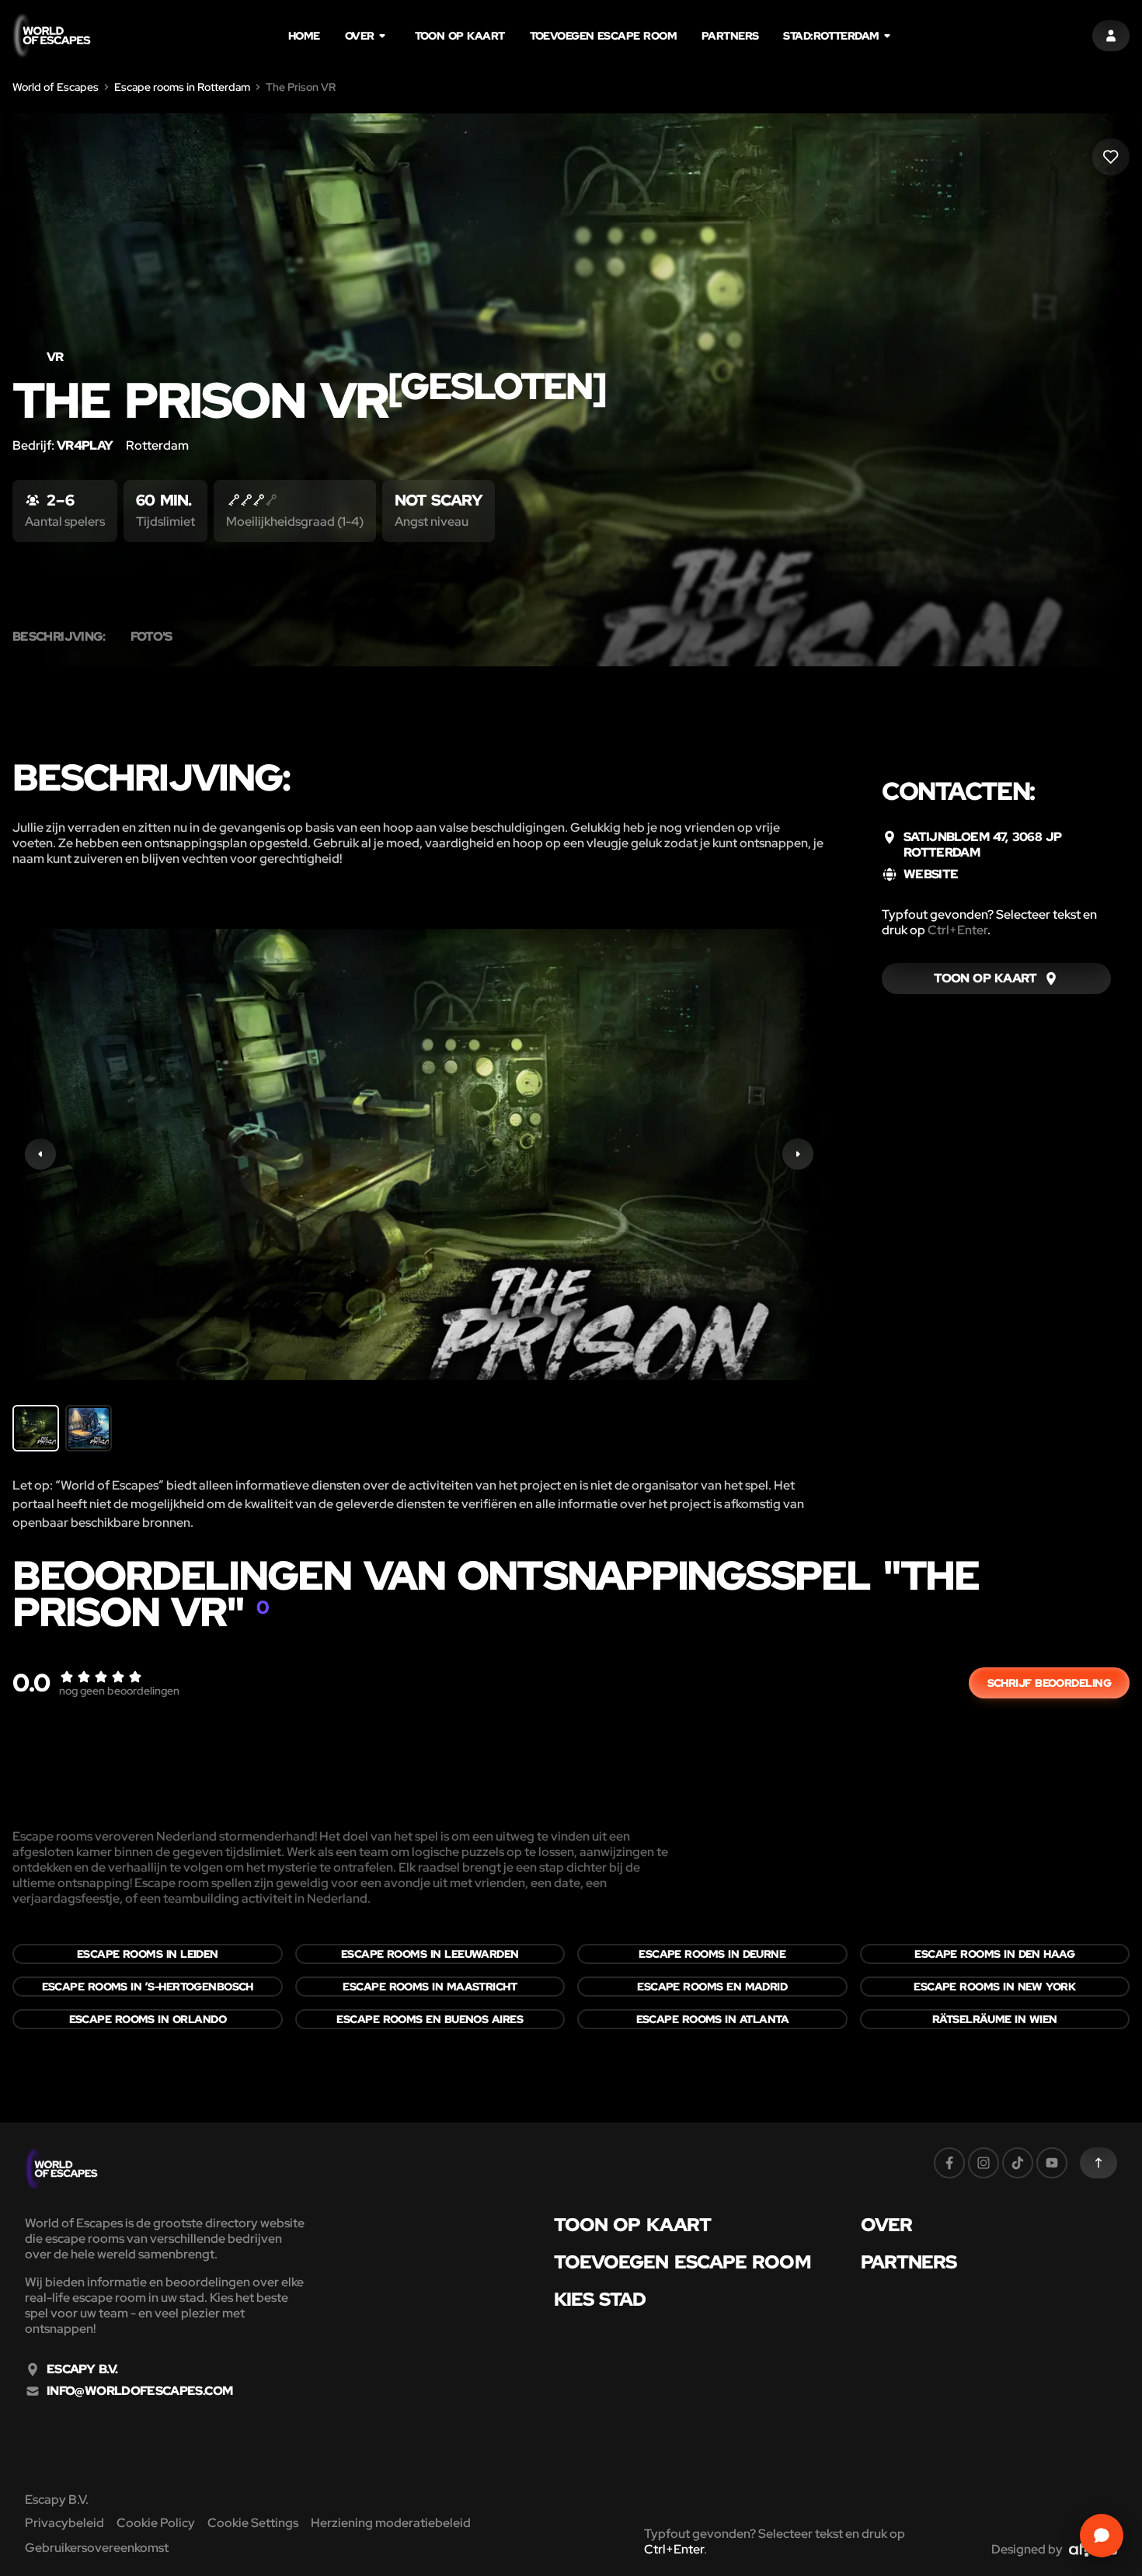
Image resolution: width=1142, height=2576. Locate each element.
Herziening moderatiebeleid (391, 2523)
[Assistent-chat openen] (1102, 2536)
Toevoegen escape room (603, 36)
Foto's (151, 637)
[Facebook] (949, 2163)
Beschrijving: (59, 637)
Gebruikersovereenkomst (97, 2548)
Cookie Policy (156, 2523)
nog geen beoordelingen (119, 1691)
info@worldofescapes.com (139, 2391)
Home (304, 36)
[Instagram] (984, 2163)
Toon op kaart (460, 36)
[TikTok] (1018, 2163)
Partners (730, 36)
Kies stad (600, 2300)
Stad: (831, 36)
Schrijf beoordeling (1049, 1683)
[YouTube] (1052, 2163)
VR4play (85, 445)
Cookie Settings (253, 2523)
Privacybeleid (64, 2523)
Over (360, 36)
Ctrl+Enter (957, 930)
